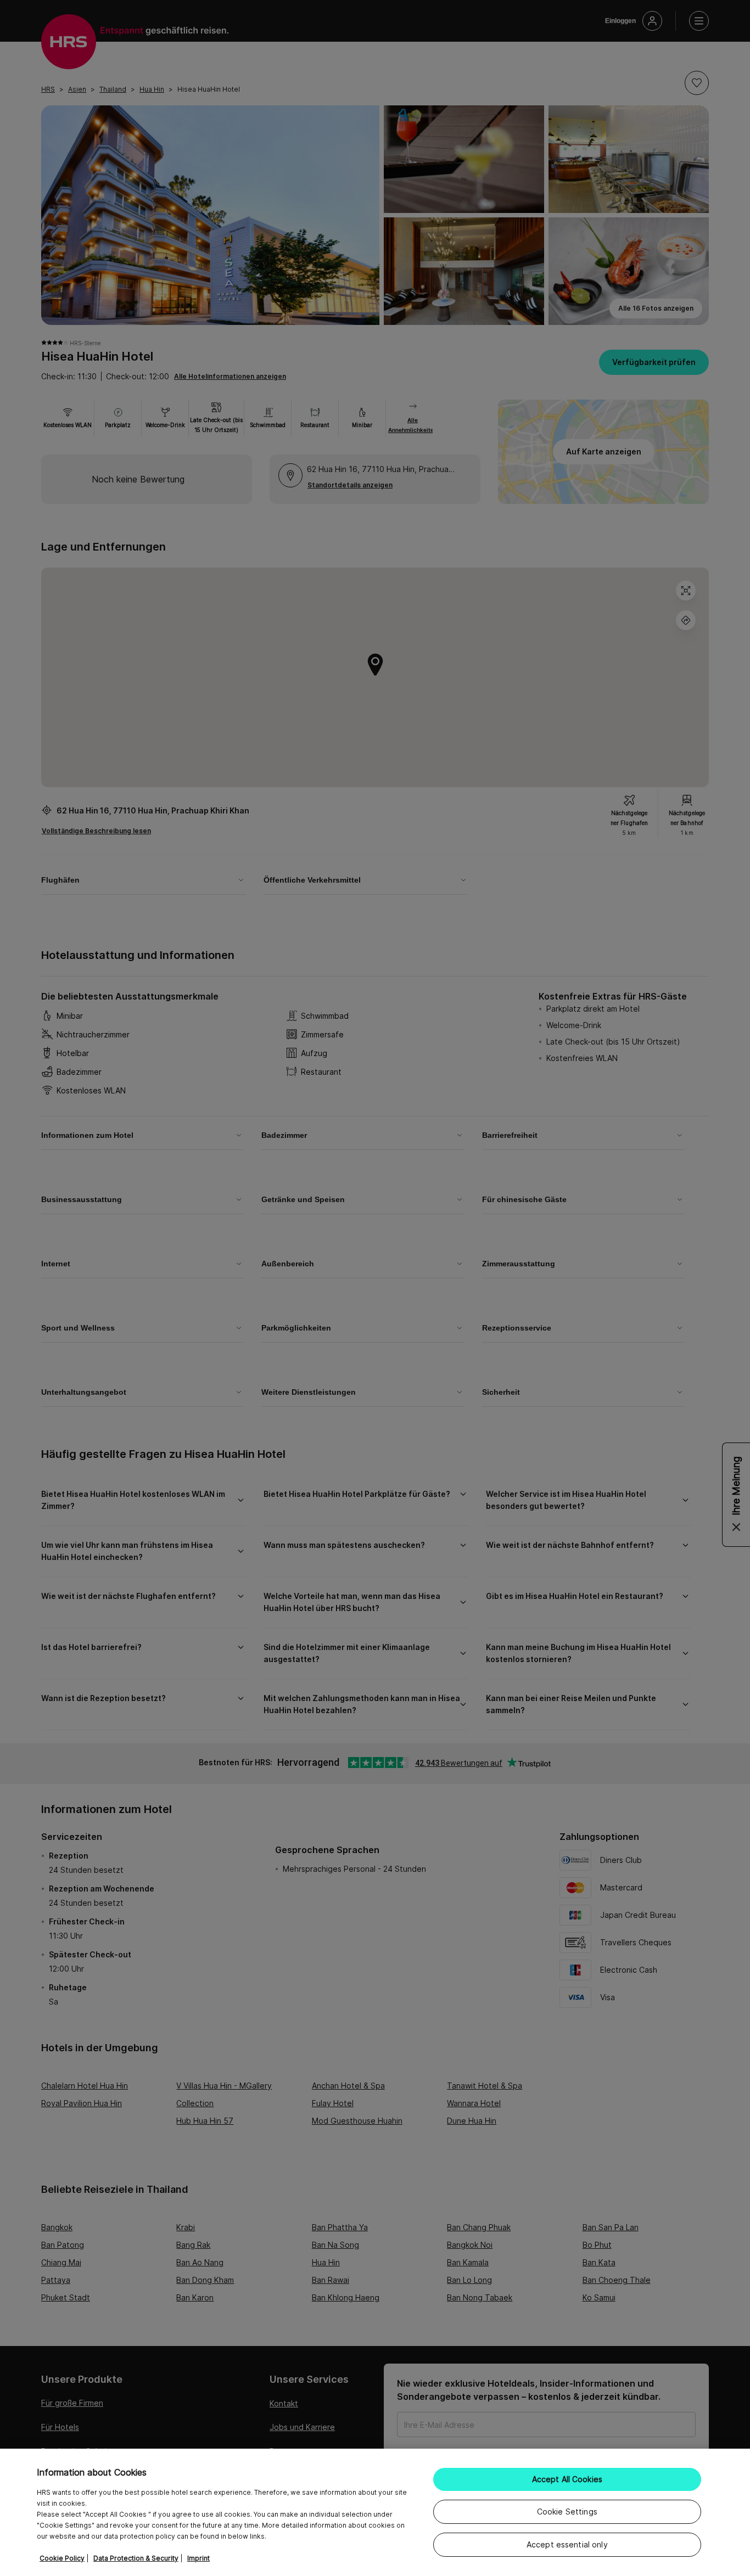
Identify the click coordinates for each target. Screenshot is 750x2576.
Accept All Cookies (567, 2479)
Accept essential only (567, 2544)
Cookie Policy (62, 2558)
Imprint (198, 2558)
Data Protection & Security (136, 2558)
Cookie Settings (567, 2512)
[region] (375, 2512)
